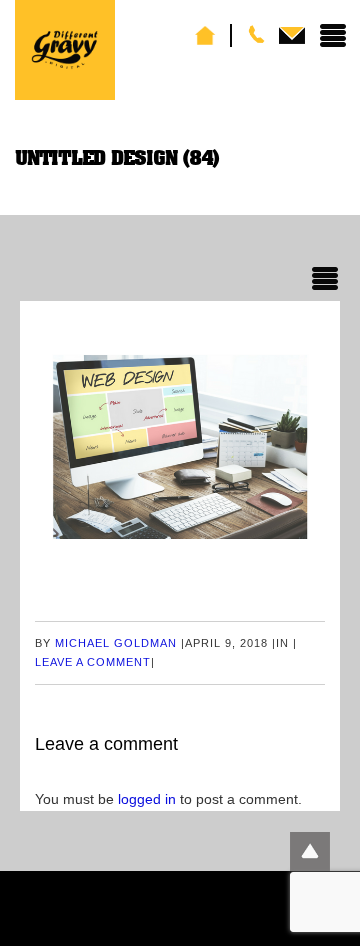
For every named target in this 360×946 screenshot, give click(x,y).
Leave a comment (93, 662)
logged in (147, 799)
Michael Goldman (116, 643)
